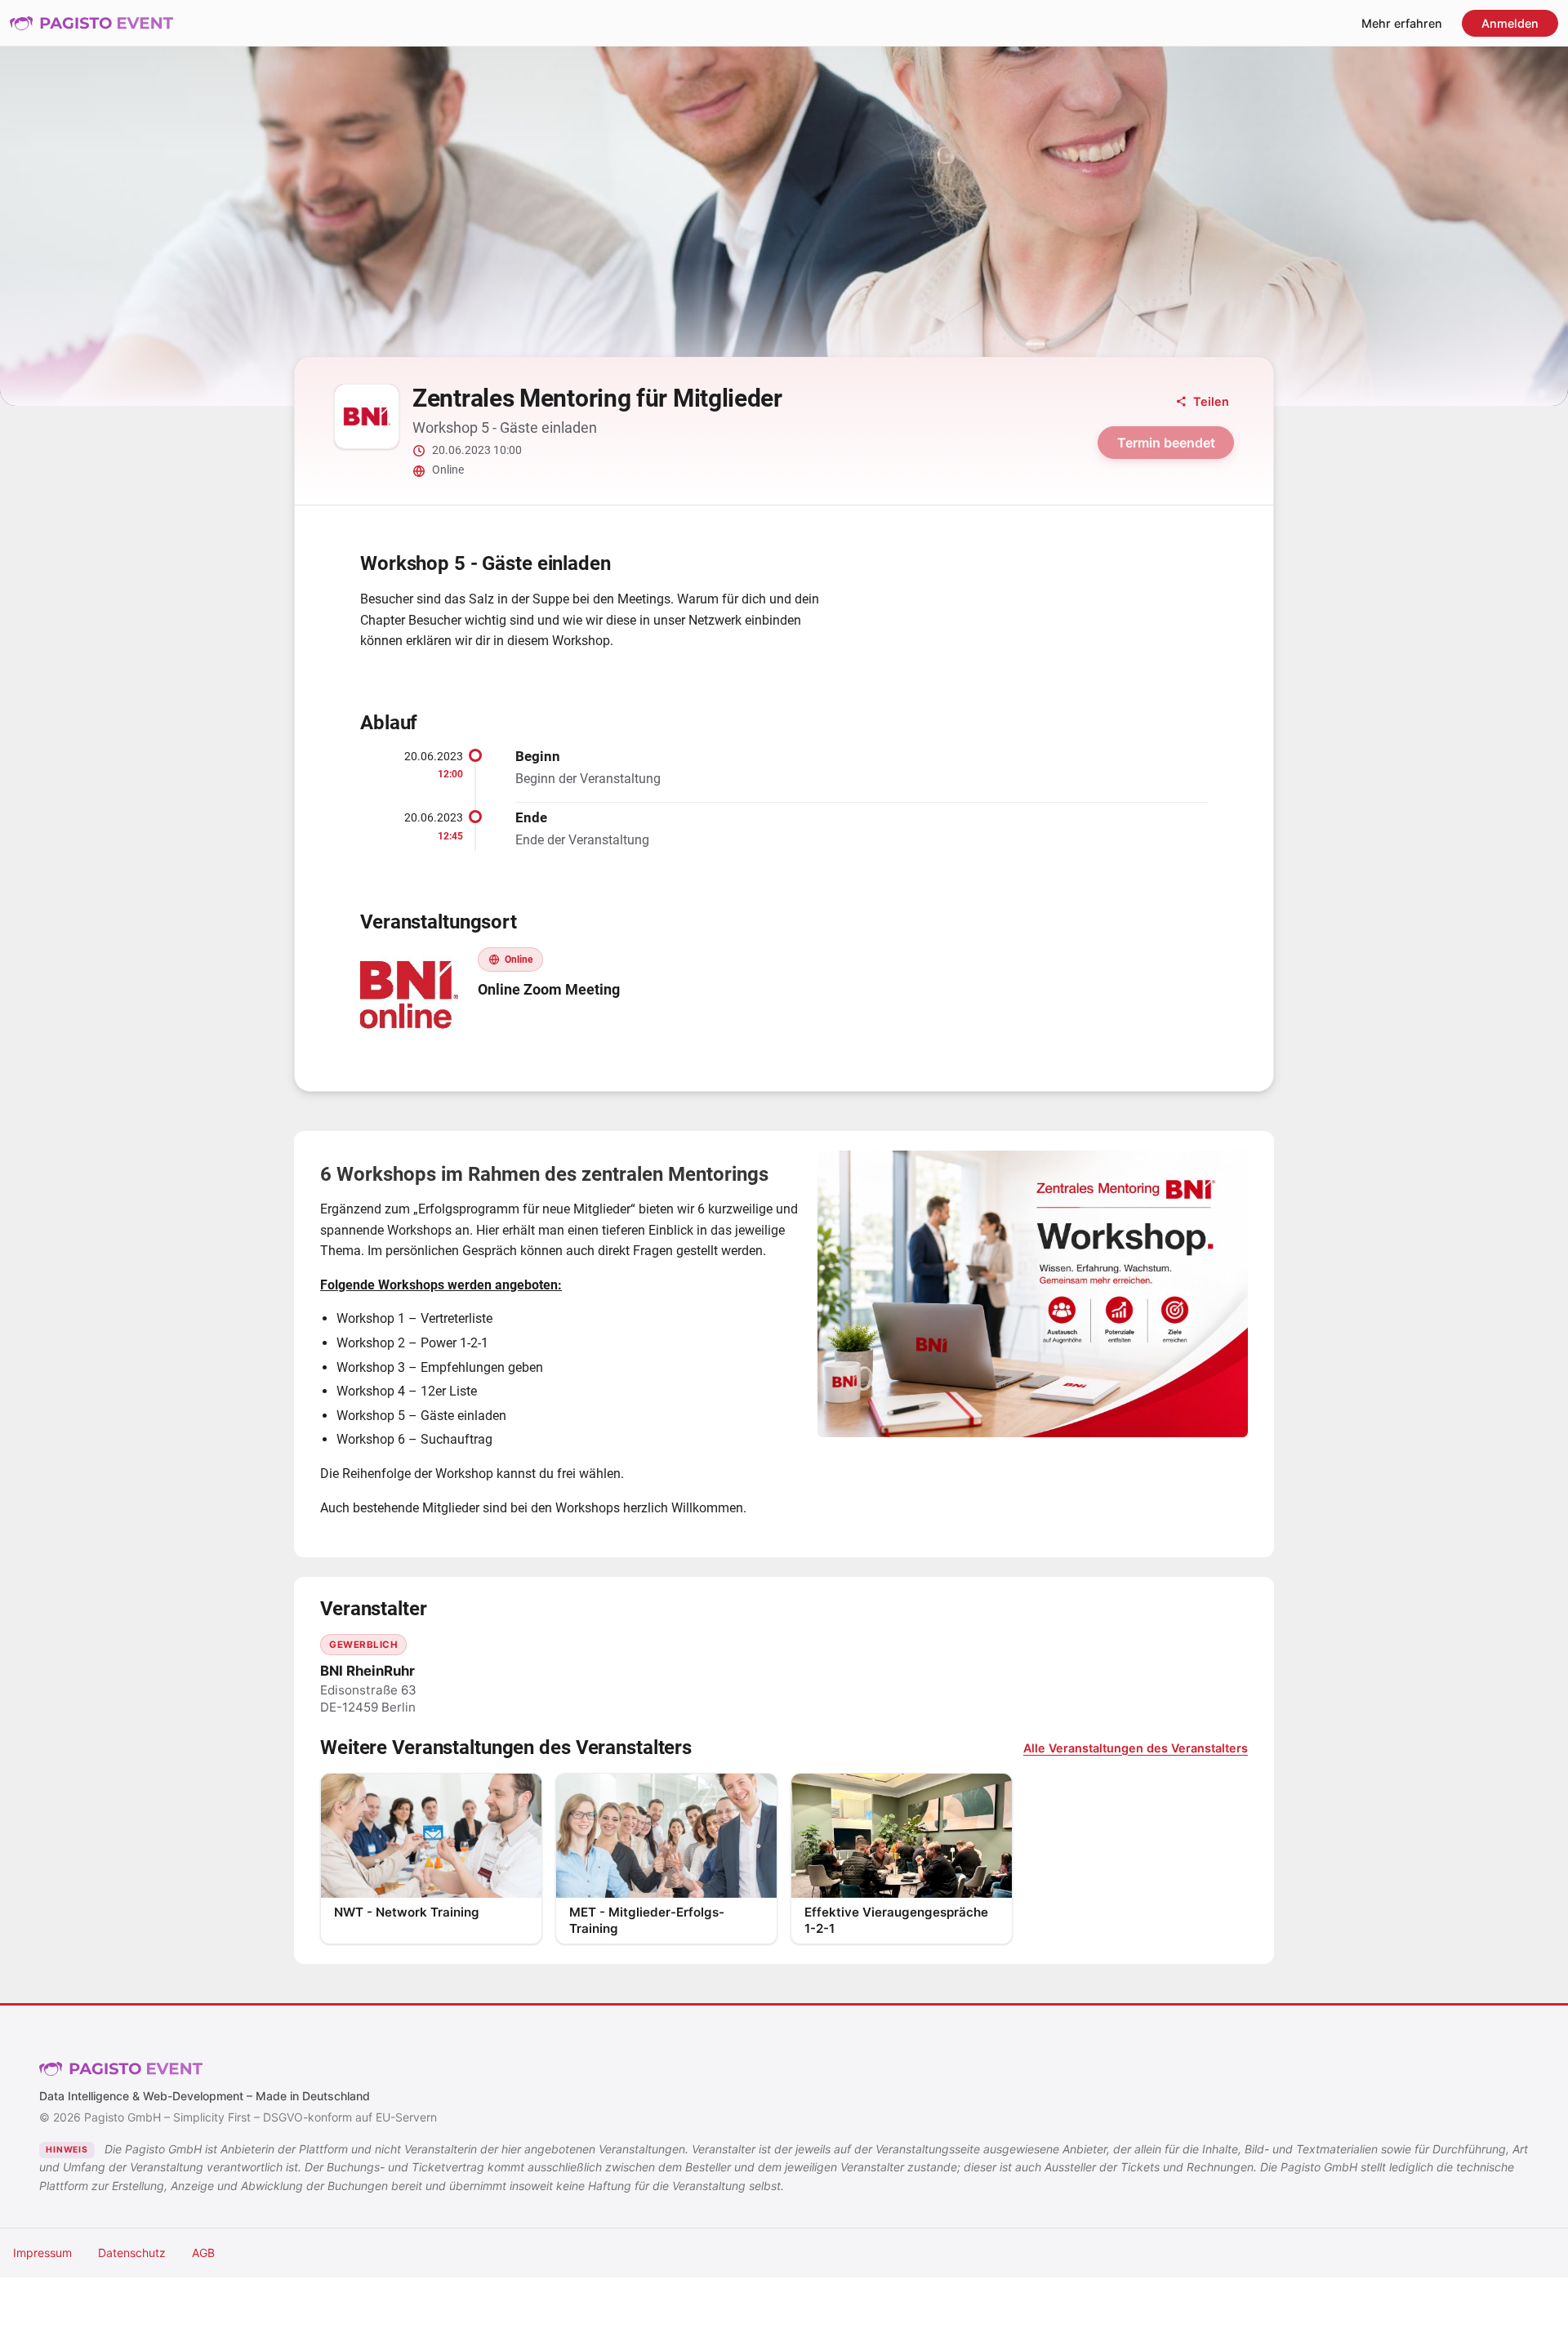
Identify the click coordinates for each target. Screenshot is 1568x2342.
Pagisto (121, 2069)
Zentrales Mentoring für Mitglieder (597, 398)
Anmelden (1510, 23)
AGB (203, 2253)
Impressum (42, 2253)
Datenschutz (132, 2253)
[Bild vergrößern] (1033, 1294)
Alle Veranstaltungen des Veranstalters (1136, 1748)
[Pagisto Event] (91, 23)
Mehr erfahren (1402, 23)
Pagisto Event (91, 23)
